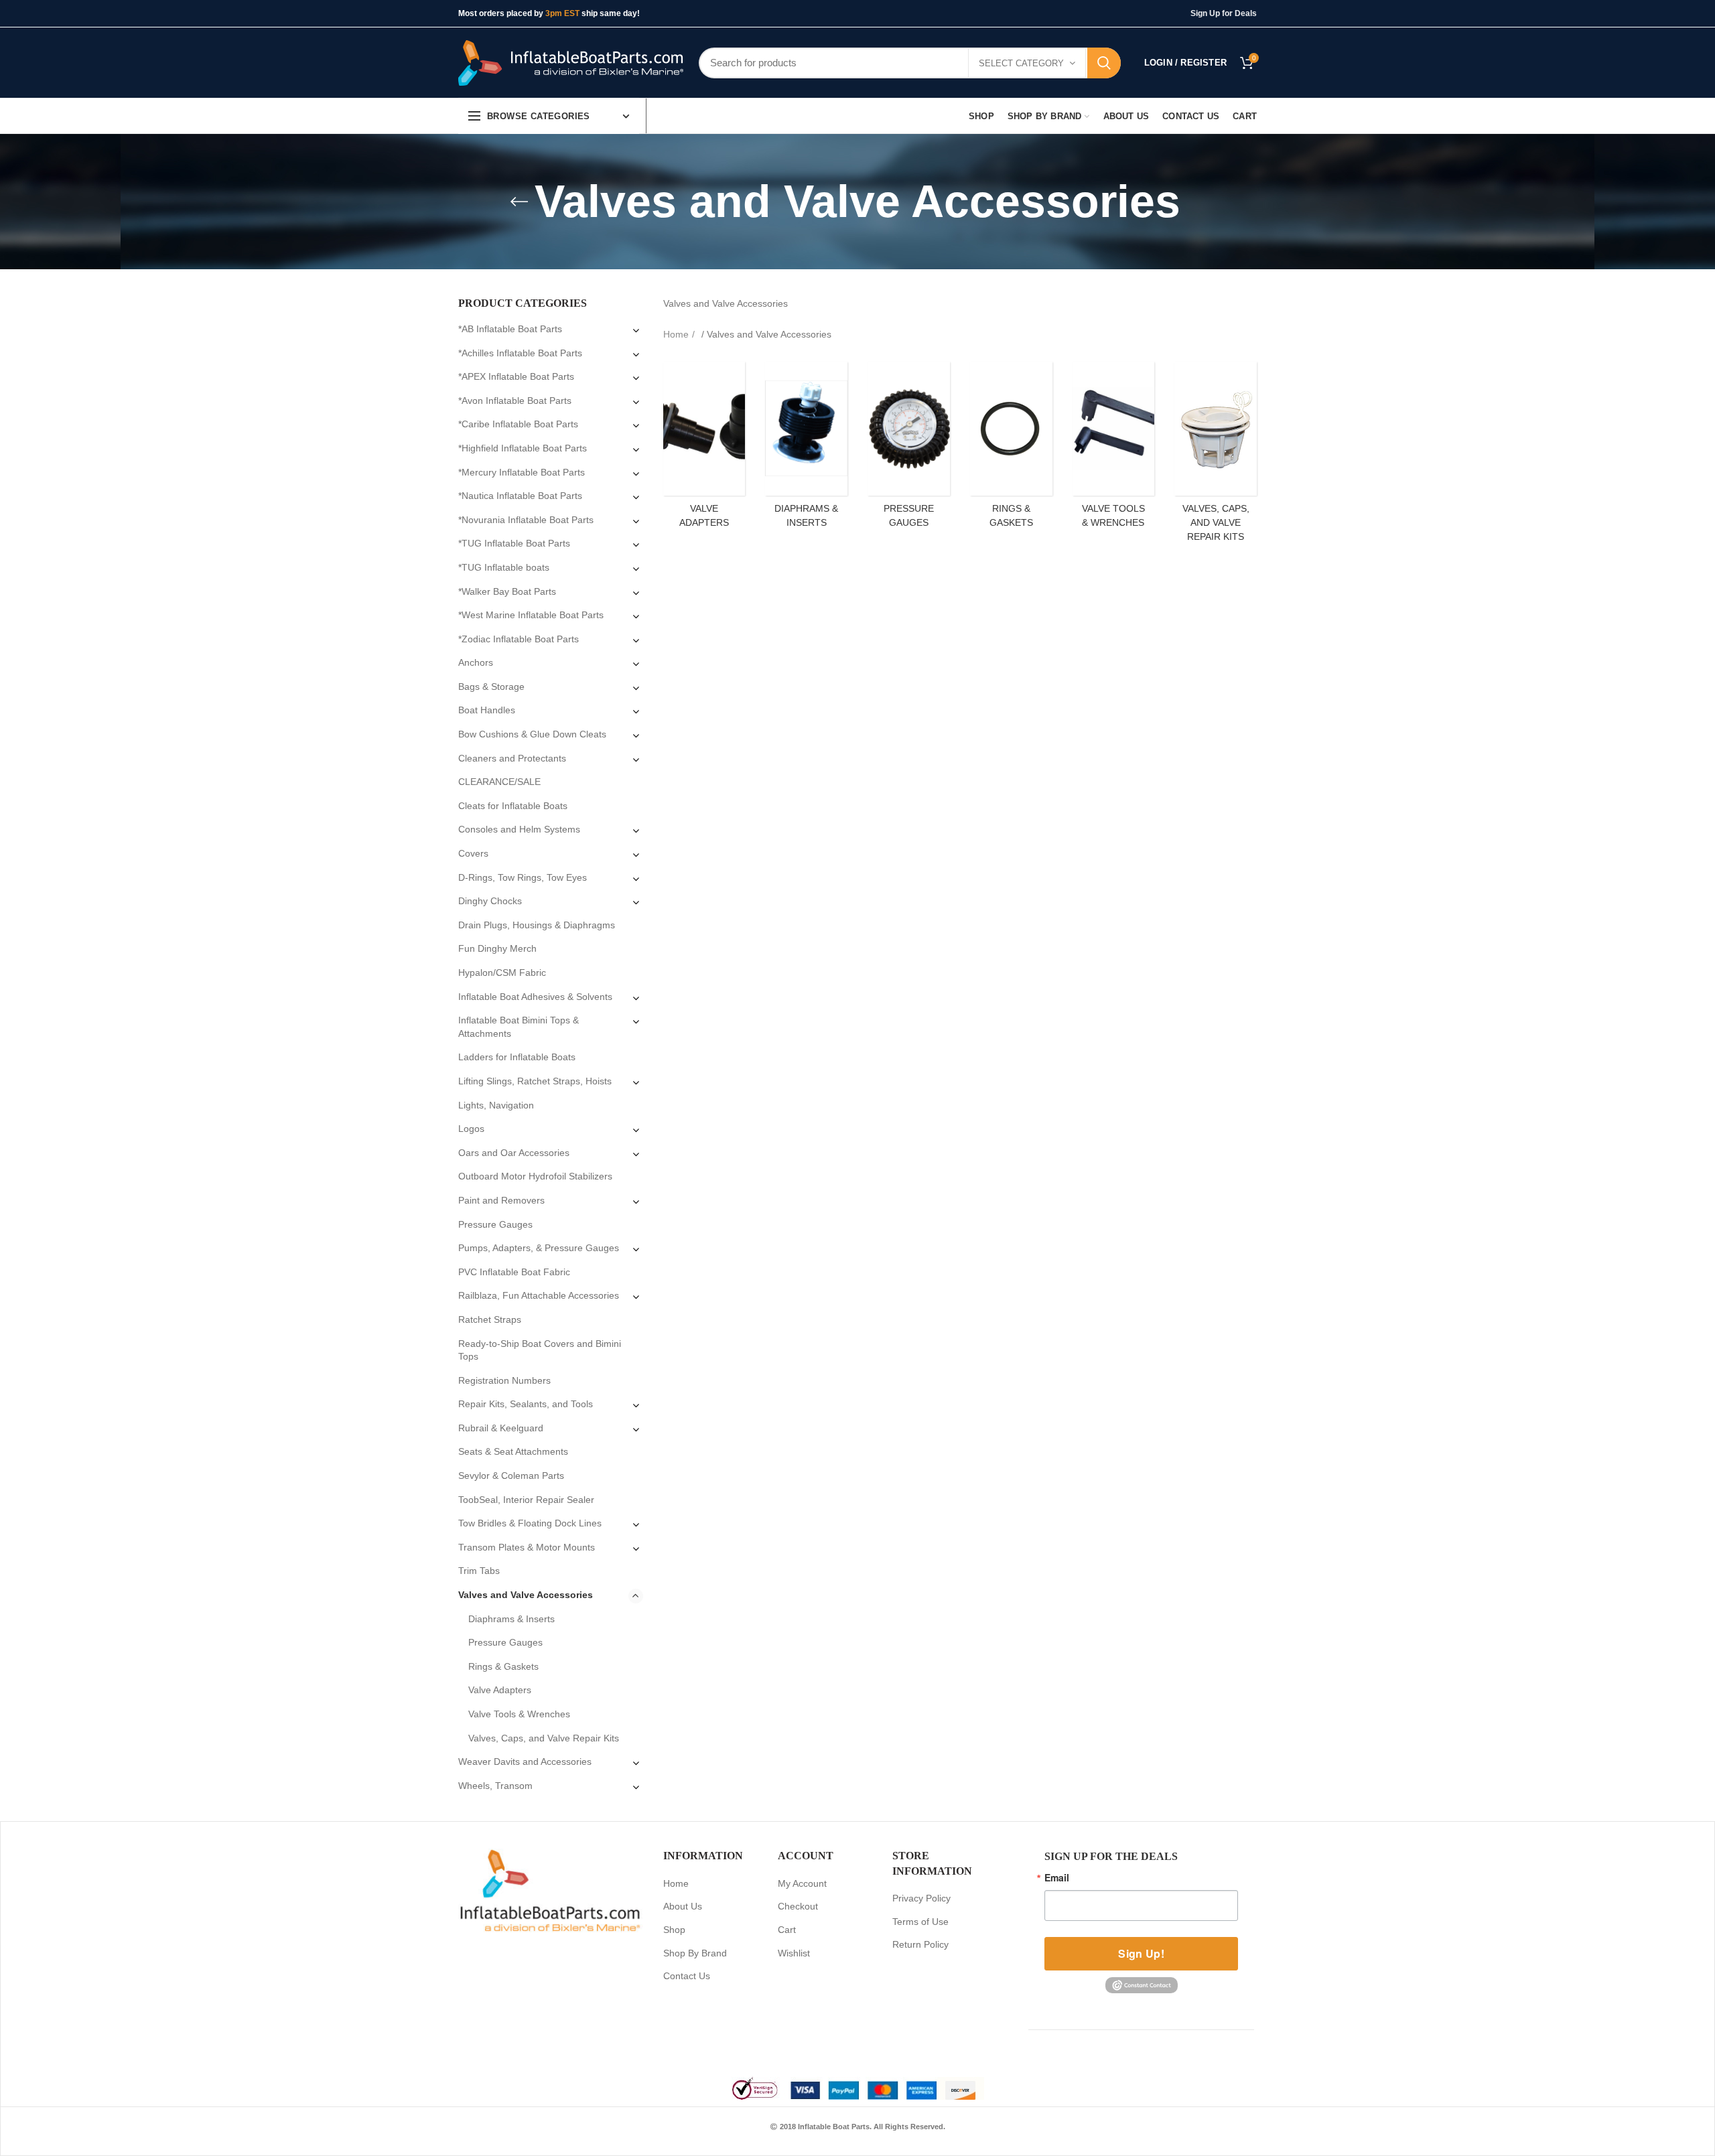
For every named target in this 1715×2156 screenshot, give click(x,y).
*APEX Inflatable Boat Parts (516, 376)
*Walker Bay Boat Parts (507, 591)
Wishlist (794, 1953)
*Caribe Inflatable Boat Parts (518, 424)
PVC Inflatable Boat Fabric (514, 1272)
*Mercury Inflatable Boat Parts (522, 472)
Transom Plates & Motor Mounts (527, 1547)
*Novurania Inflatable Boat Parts (526, 520)
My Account (802, 1883)
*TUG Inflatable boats (504, 567)
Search (1104, 63)
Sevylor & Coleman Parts (511, 1476)
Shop (674, 1930)
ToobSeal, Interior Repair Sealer (526, 1500)
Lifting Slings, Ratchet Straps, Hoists (535, 1081)
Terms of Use (920, 1922)
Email (1057, 1877)
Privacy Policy (921, 1898)
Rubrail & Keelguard (501, 1428)
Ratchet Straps (490, 1319)
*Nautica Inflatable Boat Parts (520, 496)
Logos (471, 1129)
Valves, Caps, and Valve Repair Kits (544, 1738)
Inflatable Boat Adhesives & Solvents (535, 997)
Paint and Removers (501, 1200)
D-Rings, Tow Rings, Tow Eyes (523, 877)
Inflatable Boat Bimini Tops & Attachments (519, 1027)
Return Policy (920, 1944)
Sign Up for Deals (1224, 13)
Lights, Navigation (496, 1105)
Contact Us (687, 1976)
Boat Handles (487, 710)
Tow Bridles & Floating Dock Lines (530, 1523)
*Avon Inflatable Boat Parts (515, 401)
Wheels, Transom (495, 1786)
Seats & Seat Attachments (513, 1451)
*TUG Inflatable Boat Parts (514, 543)
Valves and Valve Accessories (526, 1595)
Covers (473, 853)
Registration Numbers (504, 1380)
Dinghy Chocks (490, 901)
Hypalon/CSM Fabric (502, 973)
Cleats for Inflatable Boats (513, 806)
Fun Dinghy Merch (497, 948)
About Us (683, 1906)
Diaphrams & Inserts (511, 1619)
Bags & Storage (491, 687)
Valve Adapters (500, 1690)
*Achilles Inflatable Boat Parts (520, 353)
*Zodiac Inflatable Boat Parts (519, 639)
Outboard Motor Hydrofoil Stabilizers (535, 1176)
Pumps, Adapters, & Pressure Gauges (539, 1248)
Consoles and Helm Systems (519, 829)
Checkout (798, 1906)
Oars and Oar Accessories (514, 1153)
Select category (1021, 63)
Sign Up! (1141, 1953)
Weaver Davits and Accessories (525, 1762)
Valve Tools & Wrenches (519, 1714)
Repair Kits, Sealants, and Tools (526, 1404)
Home (676, 334)
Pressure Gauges (495, 1224)
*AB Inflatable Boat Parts (510, 329)
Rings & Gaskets (503, 1666)
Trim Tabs (479, 1571)
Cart (787, 1930)
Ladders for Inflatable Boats (517, 1057)
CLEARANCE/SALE (499, 782)
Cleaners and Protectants (512, 758)
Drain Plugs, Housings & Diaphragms (537, 925)
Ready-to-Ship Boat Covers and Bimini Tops (540, 1350)
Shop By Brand (695, 1953)
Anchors (476, 662)
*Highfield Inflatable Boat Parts (523, 448)
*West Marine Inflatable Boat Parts (531, 615)
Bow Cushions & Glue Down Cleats (532, 734)
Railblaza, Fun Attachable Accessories (539, 1295)
